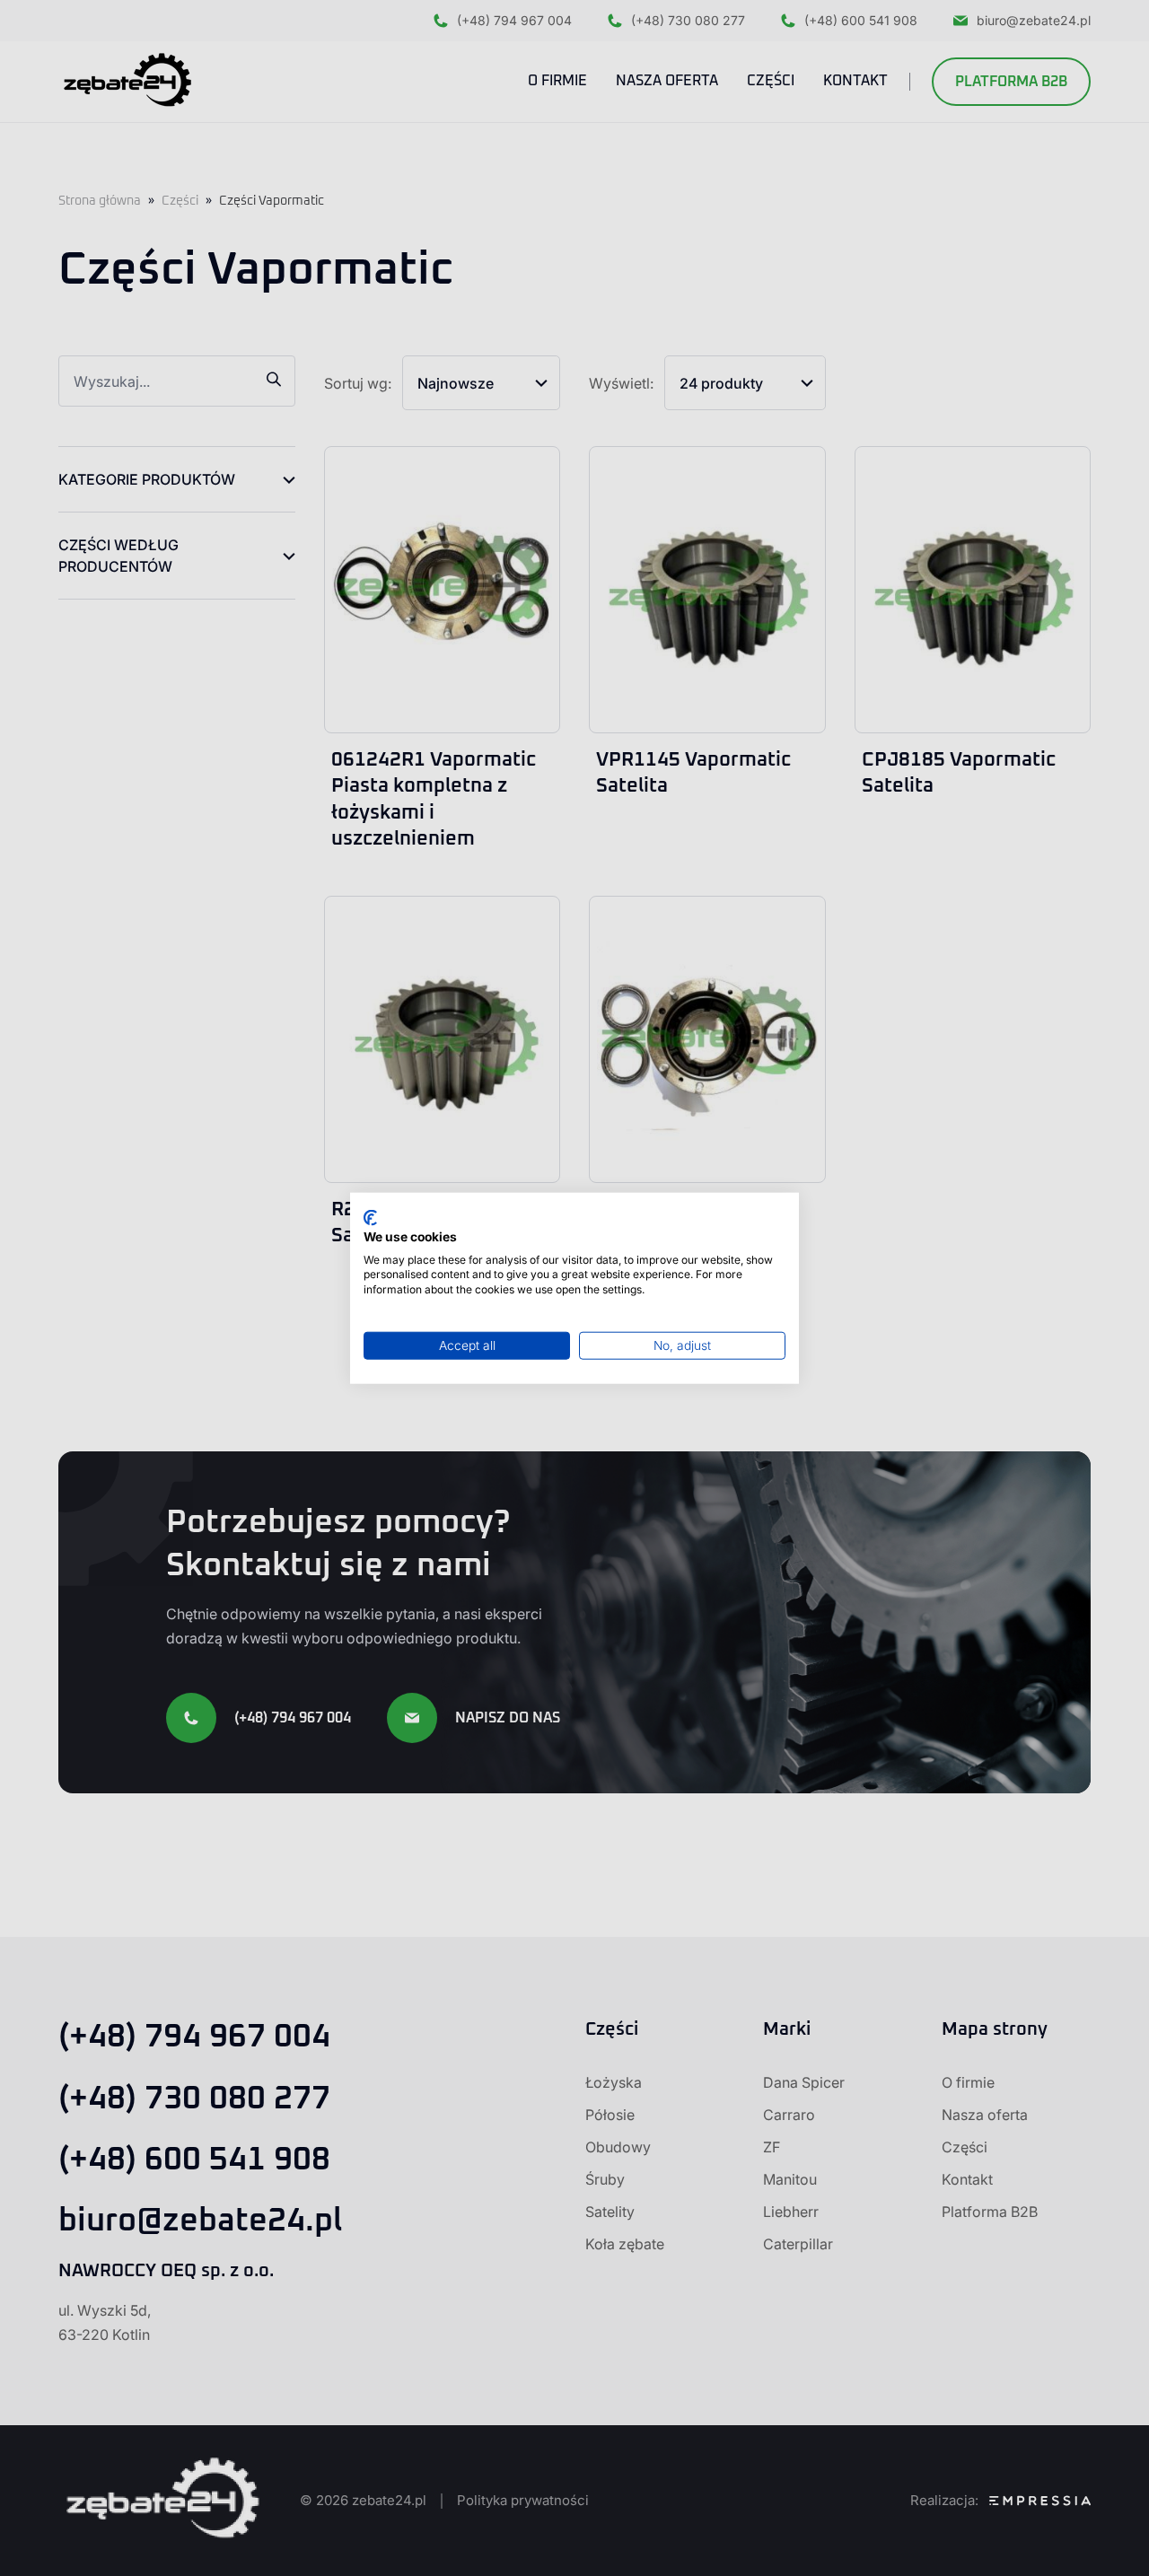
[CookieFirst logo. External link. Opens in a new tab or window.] (370, 1218)
